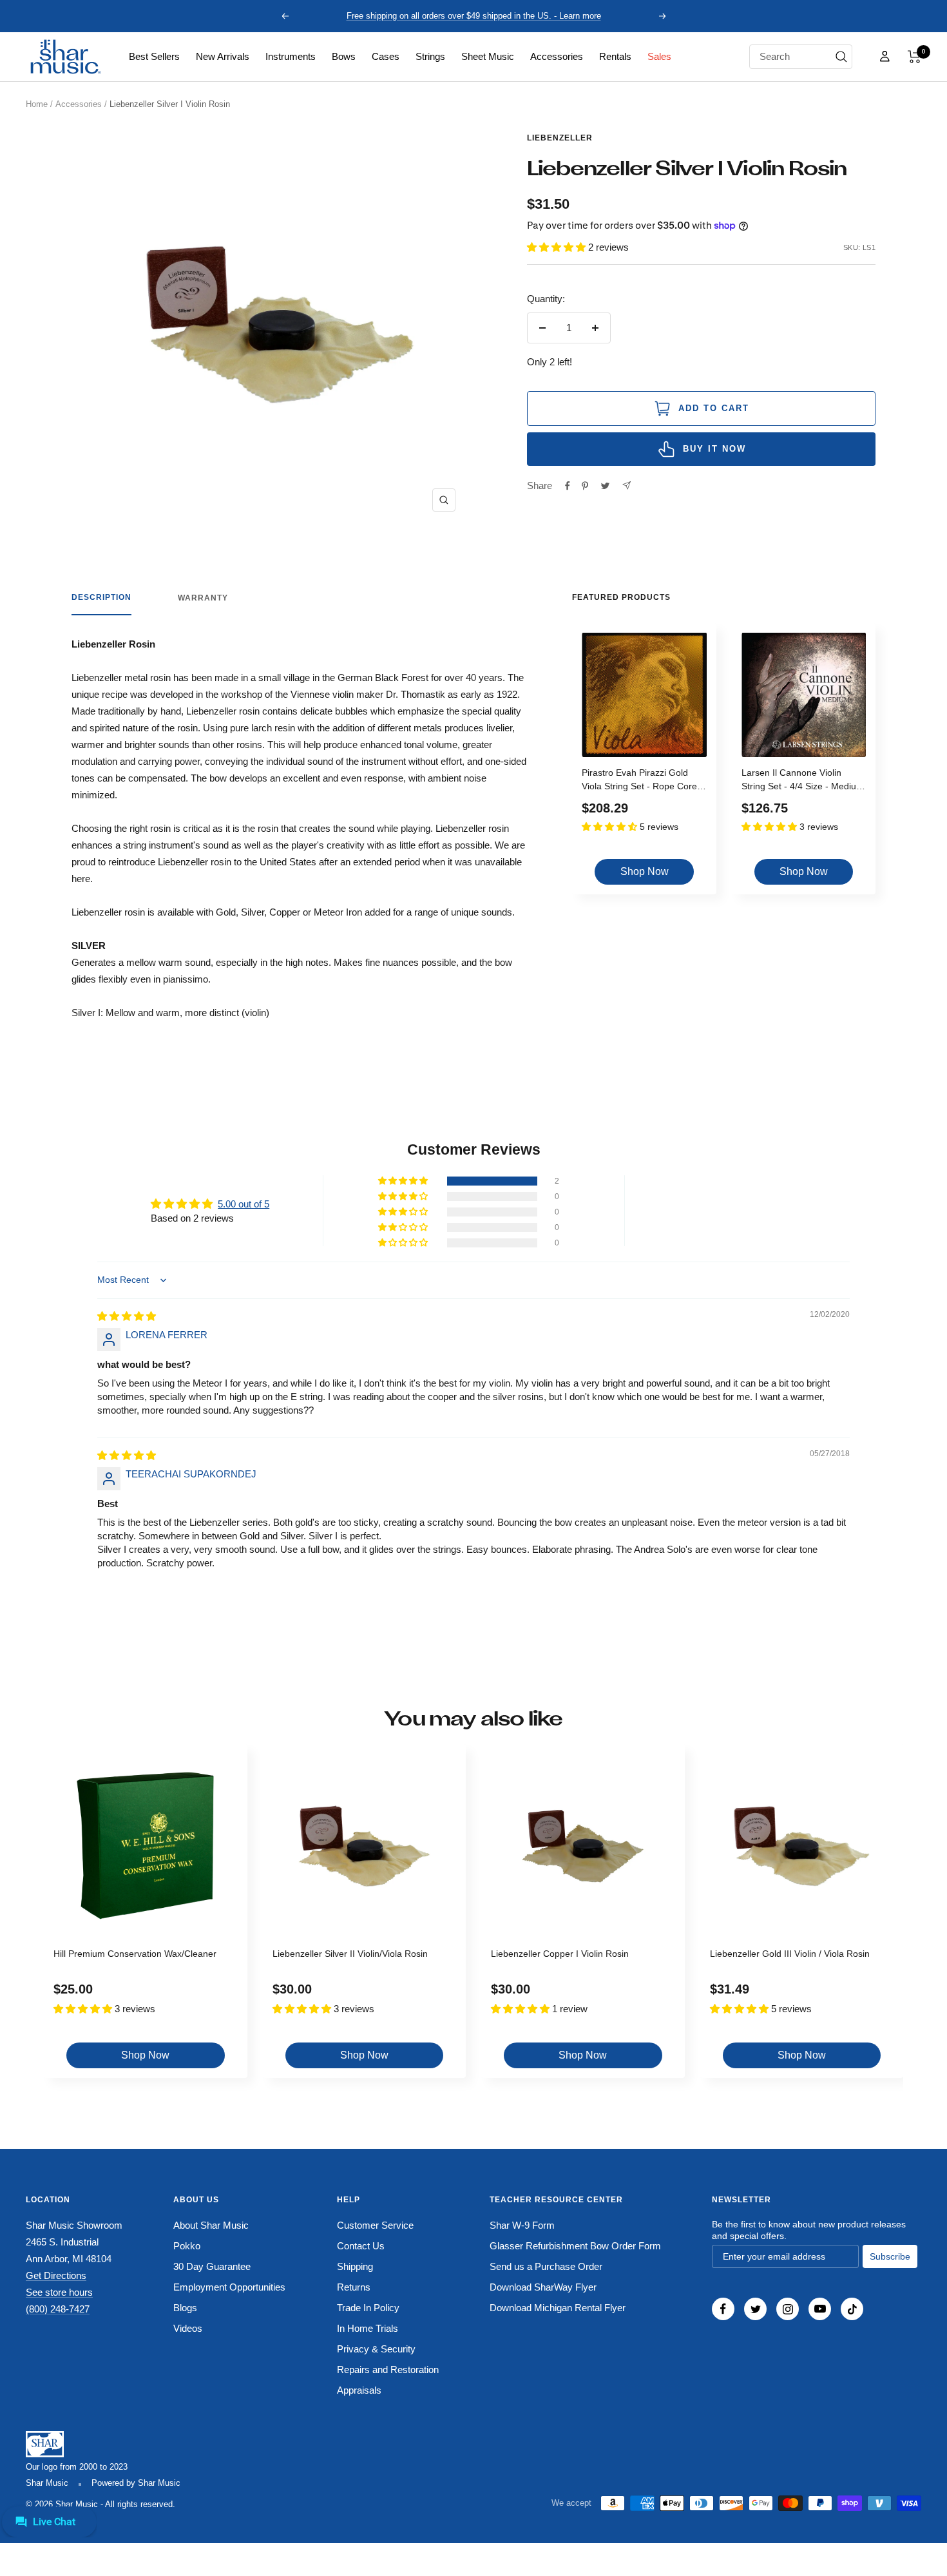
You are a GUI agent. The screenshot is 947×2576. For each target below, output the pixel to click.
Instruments (291, 56)
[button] (914, 57)
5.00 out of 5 (244, 1204)
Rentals (615, 56)
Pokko (187, 2246)
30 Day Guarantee (212, 2266)
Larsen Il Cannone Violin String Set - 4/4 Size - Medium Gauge (803, 781)
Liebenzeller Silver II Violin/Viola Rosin (350, 1954)
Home (37, 104)
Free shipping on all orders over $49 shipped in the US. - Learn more (474, 16)
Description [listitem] (101, 597)
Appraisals (359, 2390)
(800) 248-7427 (58, 2309)
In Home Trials (368, 2328)
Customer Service (375, 2225)
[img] (127, 1316)
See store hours (59, 2292)
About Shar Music (211, 2225)
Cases (386, 56)
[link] (154, 57)
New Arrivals (223, 56)
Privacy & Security (376, 2349)
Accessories (557, 56)
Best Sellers (154, 56)
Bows (344, 56)
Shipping (355, 2266)
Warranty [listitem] (203, 598)
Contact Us (361, 2246)
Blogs (185, 2308)
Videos (188, 2328)
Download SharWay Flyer (543, 2287)
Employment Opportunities (229, 2287)
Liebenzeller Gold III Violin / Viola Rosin (790, 1954)
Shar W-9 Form (522, 2225)
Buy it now (714, 449)
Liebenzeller (560, 138)
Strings (430, 56)
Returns (354, 2287)
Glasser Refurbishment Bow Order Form (575, 2246)
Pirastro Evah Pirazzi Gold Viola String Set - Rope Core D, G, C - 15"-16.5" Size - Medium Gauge (639, 781)
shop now (645, 871)
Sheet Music (488, 56)
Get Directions (56, 2275)
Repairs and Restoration (388, 2369)
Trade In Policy (368, 2308)
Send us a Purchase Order (546, 2266)
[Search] (841, 57)
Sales (659, 56)
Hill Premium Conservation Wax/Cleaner (135, 1954)
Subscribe (890, 2256)
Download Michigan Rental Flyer (558, 2308)
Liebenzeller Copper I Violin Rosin (560, 1954)
